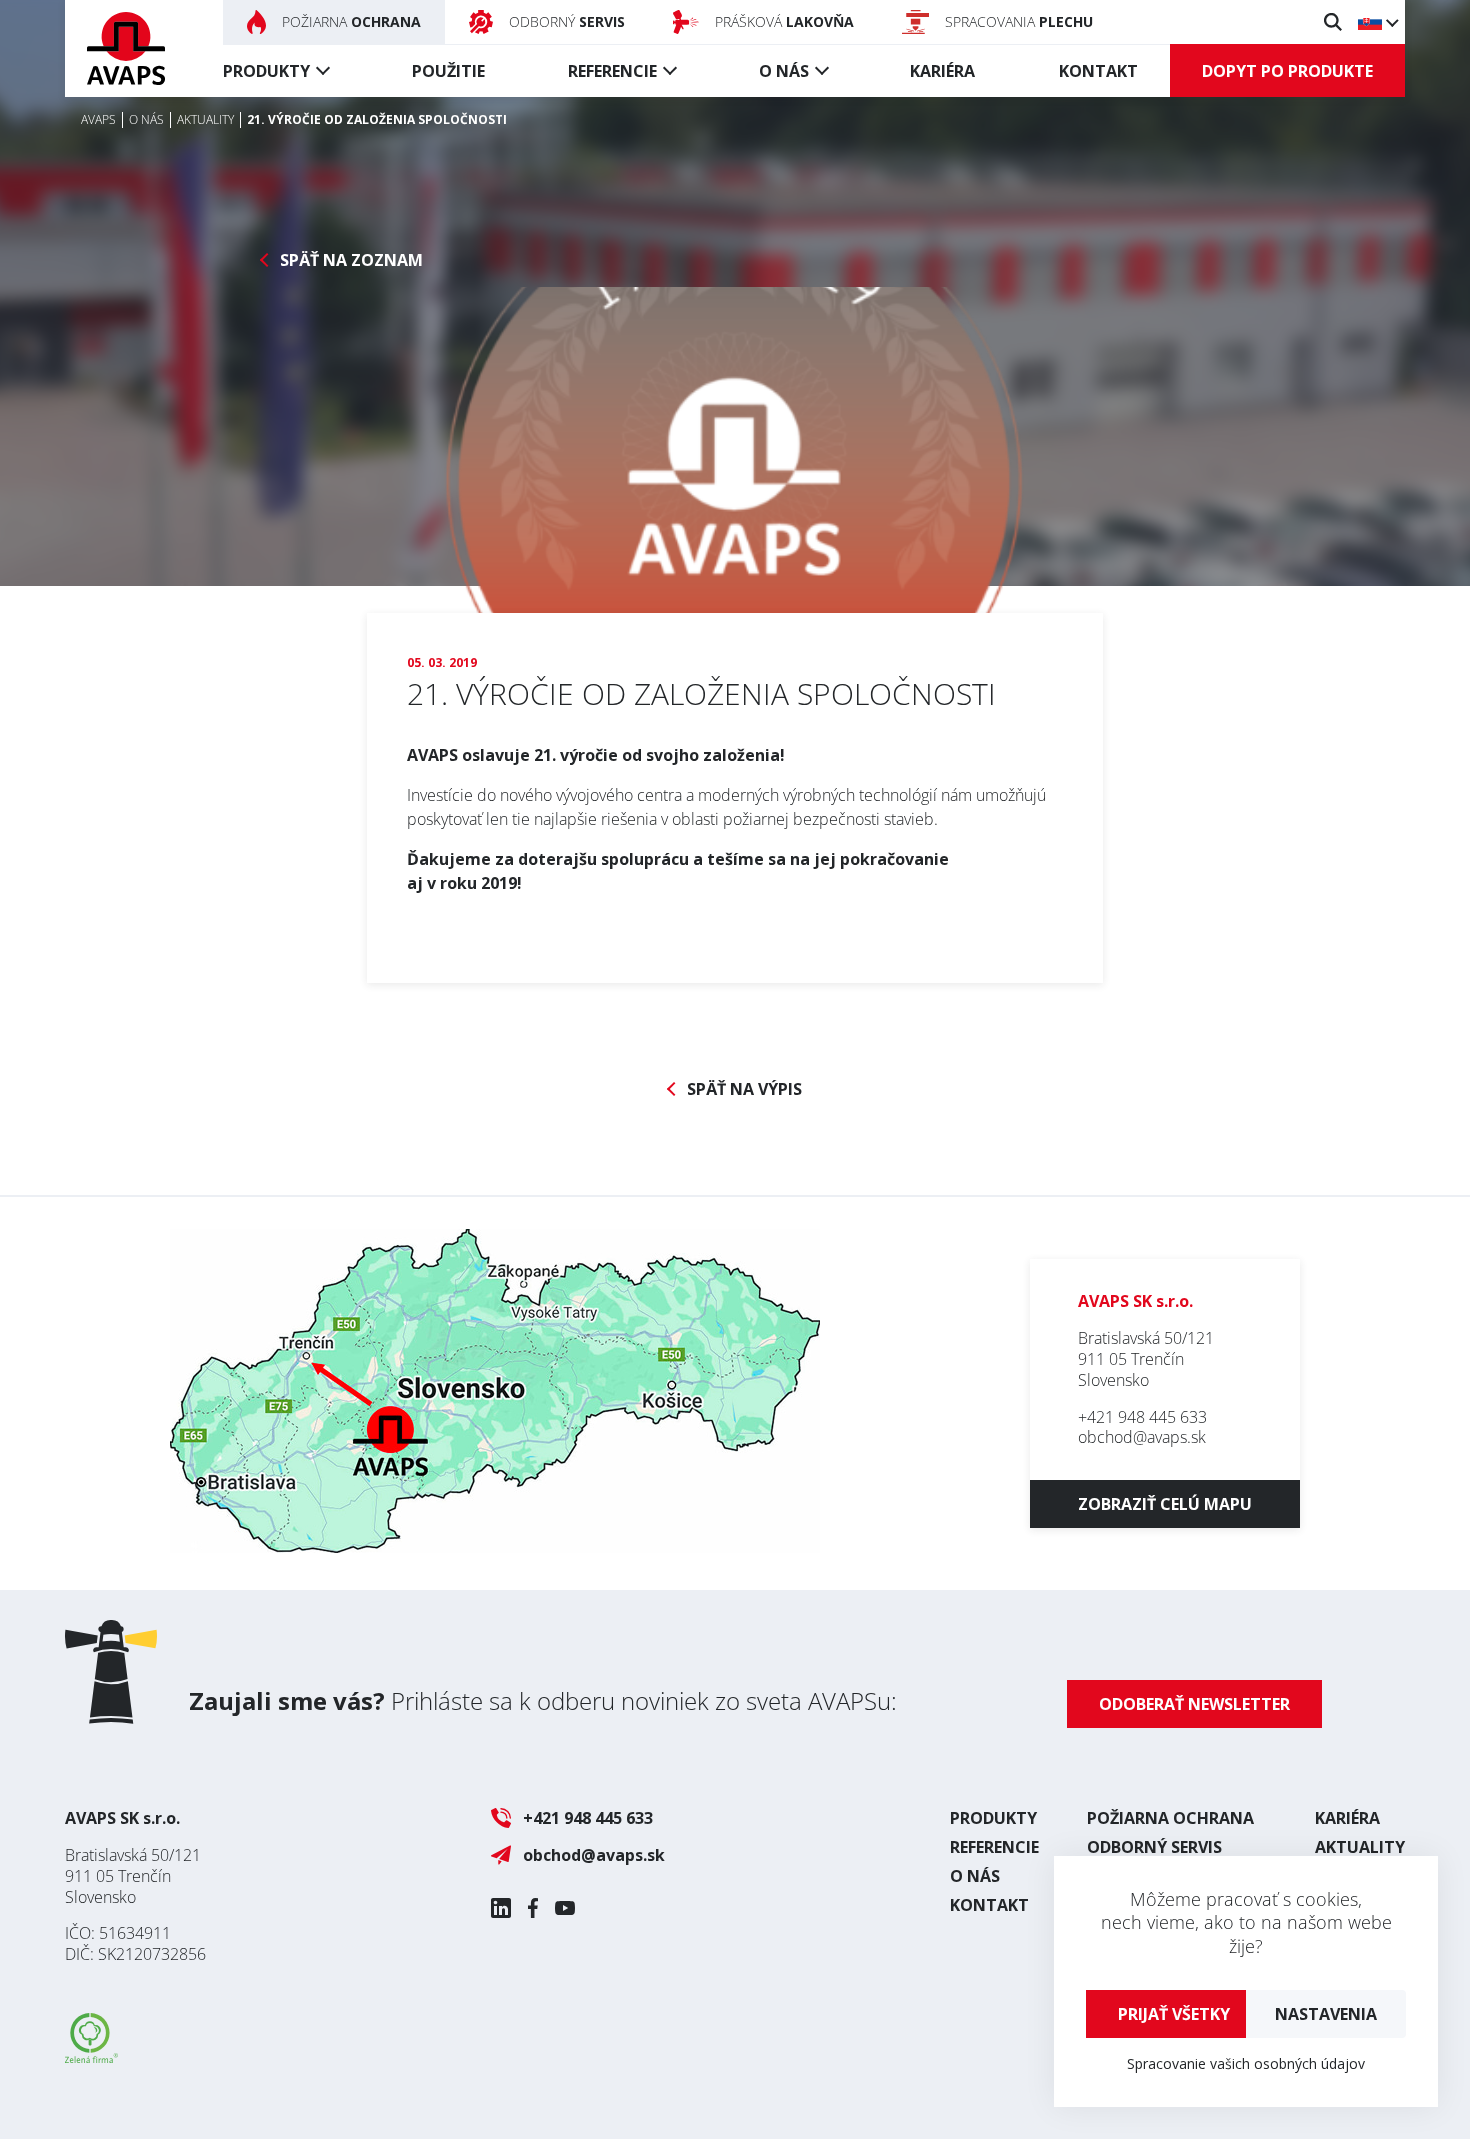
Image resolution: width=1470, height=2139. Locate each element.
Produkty (266, 71)
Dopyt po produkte (1287, 71)
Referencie (612, 71)
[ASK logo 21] (735, 482)
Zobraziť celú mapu (1165, 1504)
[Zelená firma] (91, 2057)
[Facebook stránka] (533, 1908)
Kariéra (942, 71)
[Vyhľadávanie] (1333, 22)
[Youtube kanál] (565, 1908)
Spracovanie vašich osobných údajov (1246, 2063)
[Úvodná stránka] (126, 48)
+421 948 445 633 (1142, 1417)
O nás (784, 71)
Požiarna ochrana (1170, 1818)
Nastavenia (1326, 2014)
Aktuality (1360, 1847)
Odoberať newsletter (1194, 1704)
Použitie (448, 71)
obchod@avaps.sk (1142, 1437)
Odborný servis (1154, 1847)
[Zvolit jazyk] (1377, 22)
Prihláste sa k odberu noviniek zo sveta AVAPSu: (543, 1700)
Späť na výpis (744, 1089)
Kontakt (1098, 71)
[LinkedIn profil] (501, 1908)
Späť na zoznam (351, 260)
